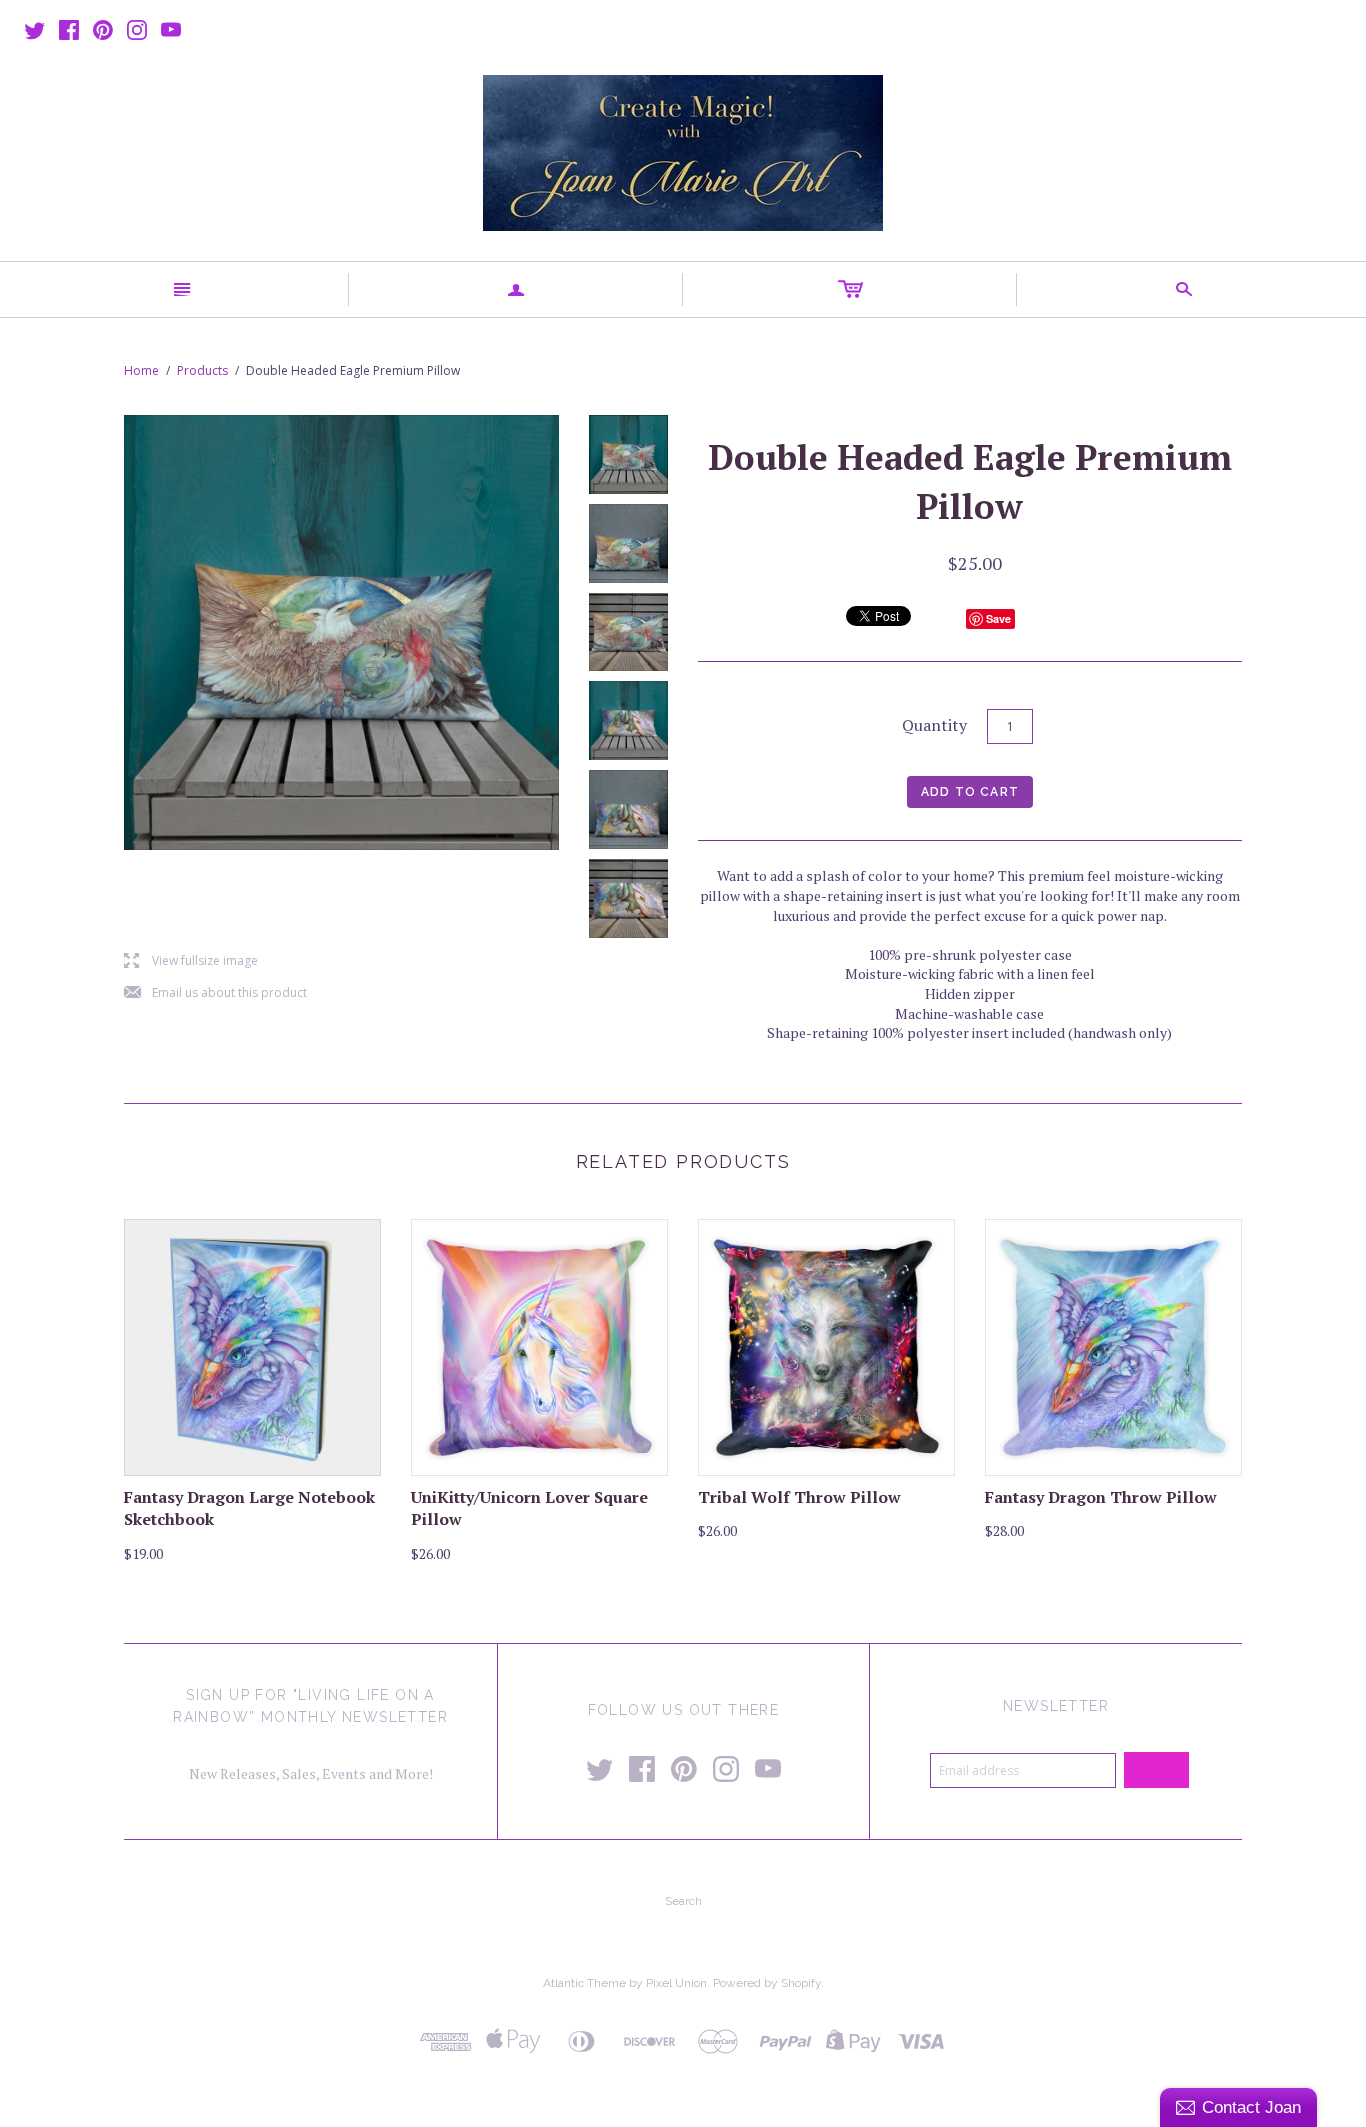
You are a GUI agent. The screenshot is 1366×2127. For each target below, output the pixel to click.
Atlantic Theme (584, 1983)
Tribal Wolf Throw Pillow (799, 1497)
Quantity (934, 725)
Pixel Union (676, 1983)
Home (141, 370)
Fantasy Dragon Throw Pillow (1101, 1497)
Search (683, 1901)
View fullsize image (191, 961)
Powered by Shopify (767, 1983)
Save (998, 618)
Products (202, 370)
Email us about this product (215, 993)
